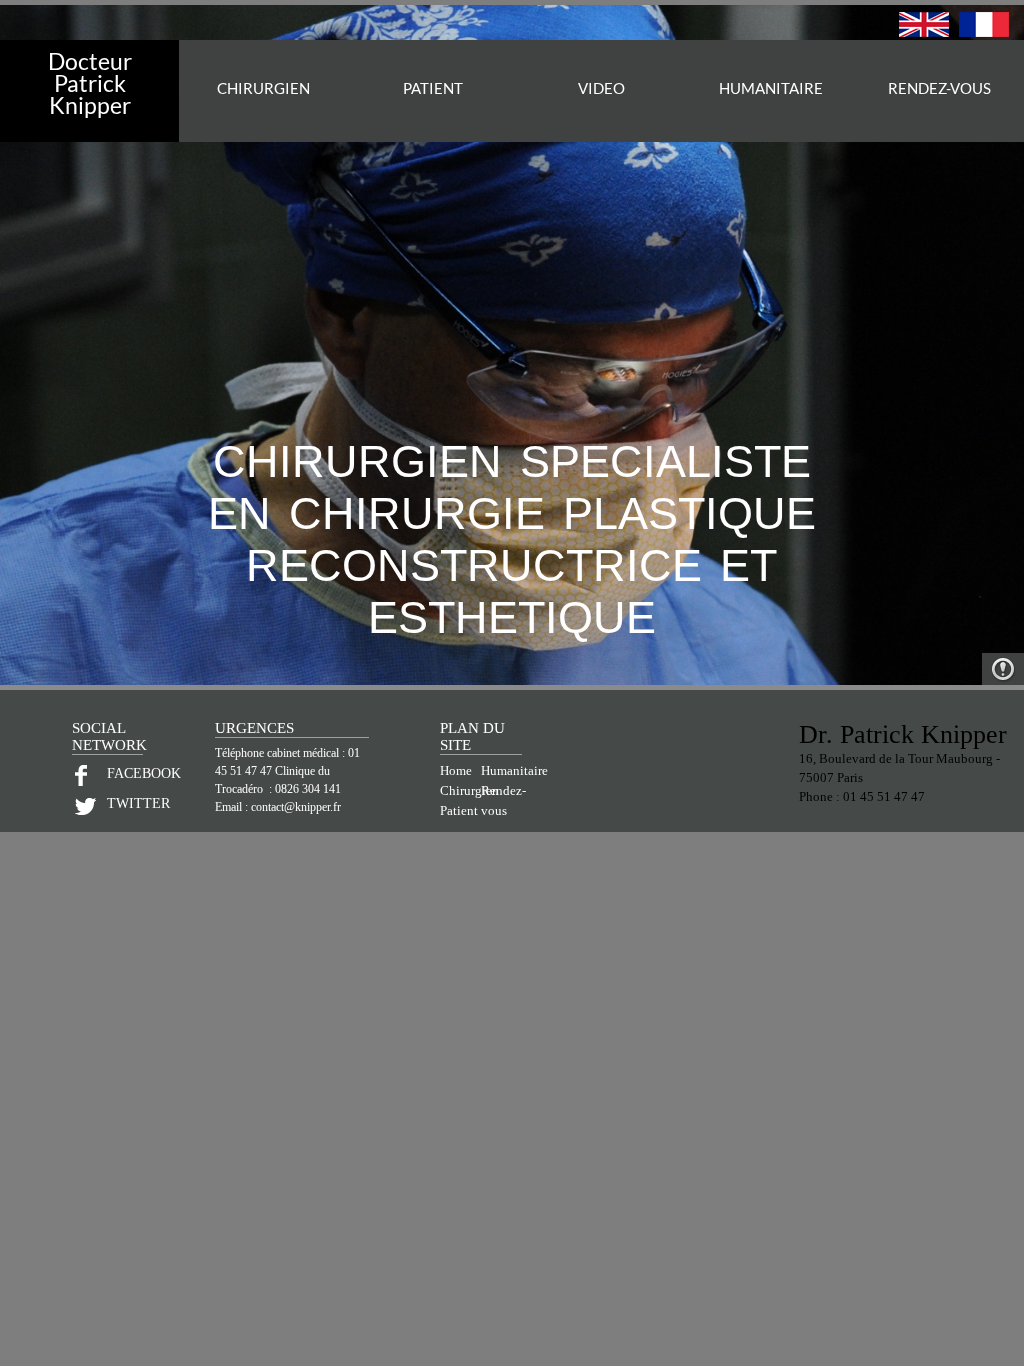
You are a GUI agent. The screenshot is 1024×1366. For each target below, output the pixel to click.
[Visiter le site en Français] (984, 31)
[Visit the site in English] (924, 31)
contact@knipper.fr (296, 807)
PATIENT (433, 88)
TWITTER (125, 803)
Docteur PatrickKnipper (90, 83)
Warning (1003, 669)
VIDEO (601, 88)
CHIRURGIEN (263, 88)
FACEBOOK (125, 773)
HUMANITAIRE (771, 88)
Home (456, 771)
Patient (459, 811)
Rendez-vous (939, 88)
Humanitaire (514, 771)
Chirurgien (469, 791)
